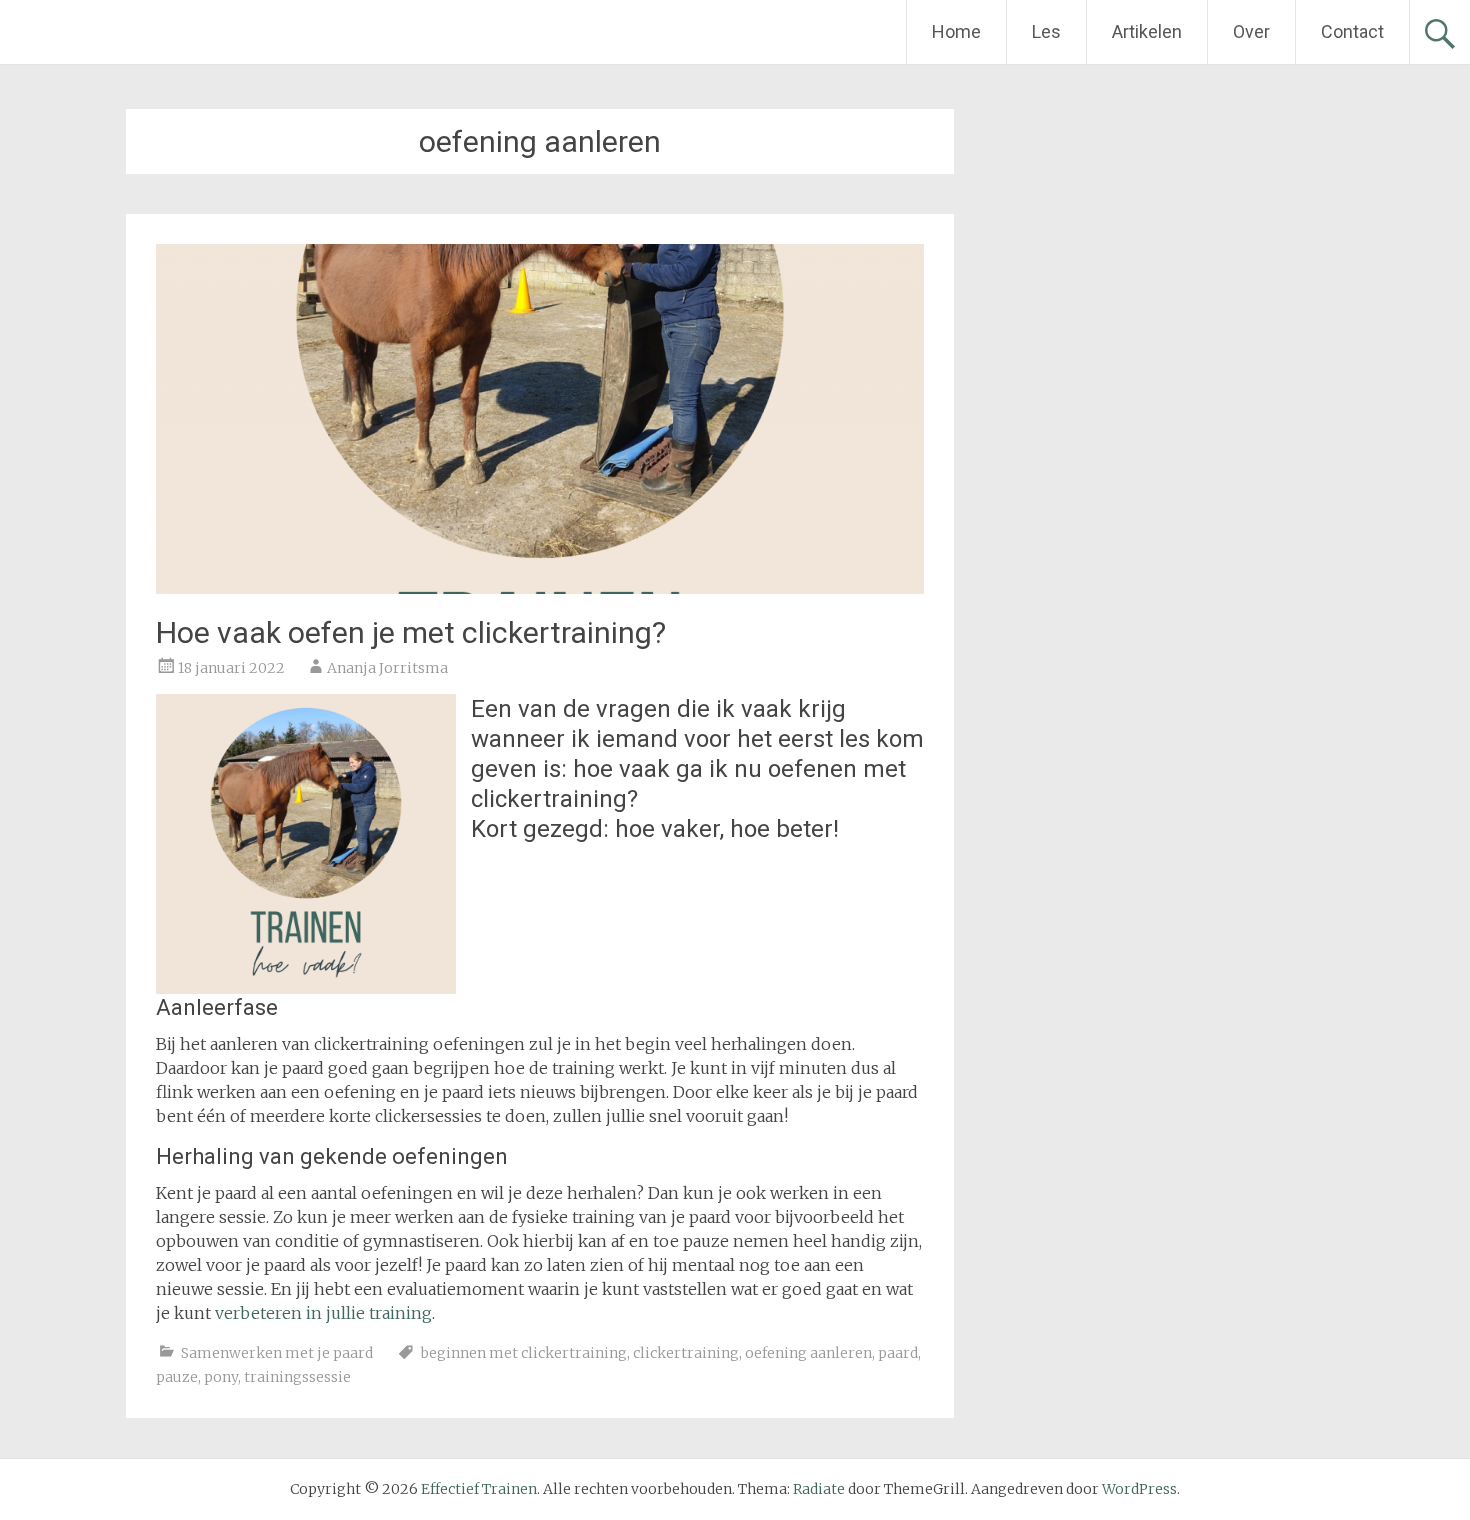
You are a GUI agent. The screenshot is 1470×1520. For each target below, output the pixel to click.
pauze (177, 1377)
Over (1251, 31)
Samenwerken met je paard (277, 1353)
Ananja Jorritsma (387, 668)
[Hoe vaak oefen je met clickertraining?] (540, 588)
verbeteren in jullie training (323, 1313)
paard (898, 1353)
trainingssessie (297, 1377)
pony (221, 1377)
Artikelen (1147, 31)
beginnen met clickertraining (524, 1353)
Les (1046, 31)
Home (956, 31)
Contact (1352, 31)
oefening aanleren (808, 1353)
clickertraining (686, 1353)
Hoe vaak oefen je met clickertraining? (411, 632)
